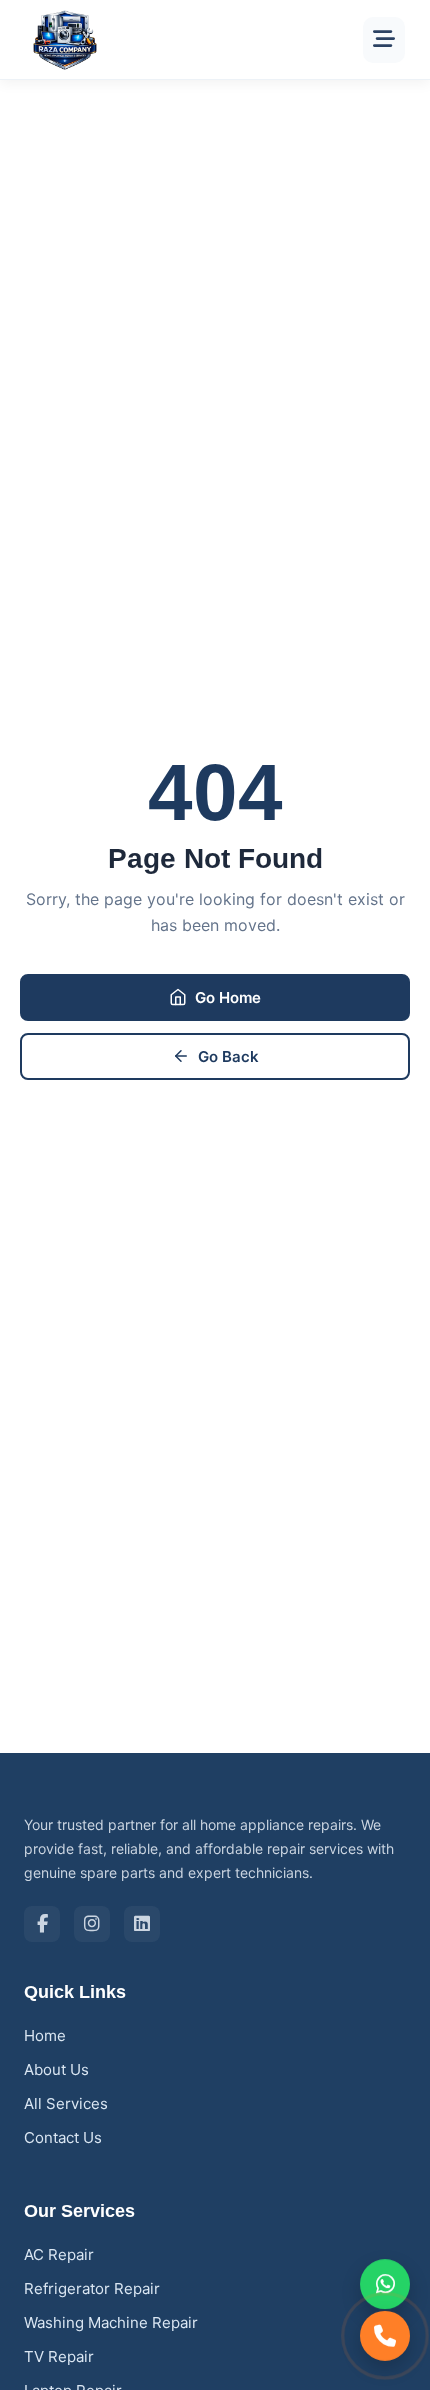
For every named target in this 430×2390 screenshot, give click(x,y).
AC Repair (59, 2254)
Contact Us (63, 2137)
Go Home (228, 997)
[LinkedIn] (142, 1924)
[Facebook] (42, 1924)
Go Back (228, 1056)
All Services (66, 2103)
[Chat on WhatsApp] (385, 2285)
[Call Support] (385, 2335)
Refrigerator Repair (92, 2288)
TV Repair (59, 2356)
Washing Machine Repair (111, 2322)
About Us (56, 2069)
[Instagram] (92, 1924)
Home (45, 2035)
